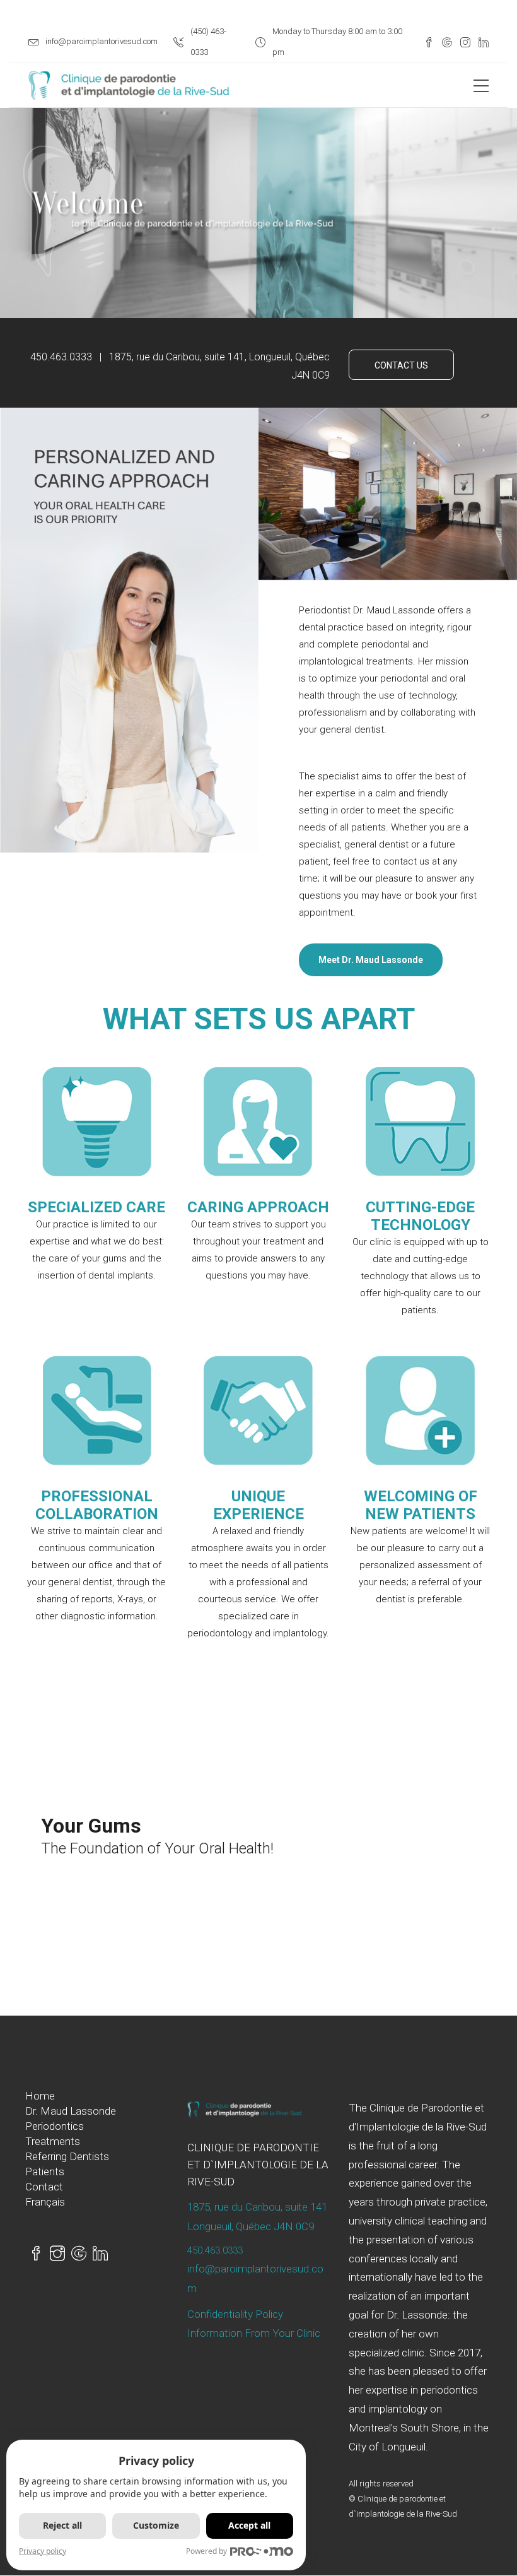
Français (45, 2202)
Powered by (206, 2551)
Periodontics (55, 2126)
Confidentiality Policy (235, 2314)
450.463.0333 (215, 2250)
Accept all (249, 2525)
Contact (44, 2187)
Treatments (53, 2141)
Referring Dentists (67, 2156)
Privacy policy (43, 2551)
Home (40, 2096)
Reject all (62, 2525)
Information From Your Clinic (254, 2333)
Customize (156, 2525)
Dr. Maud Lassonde (71, 2111)
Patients (45, 2171)
